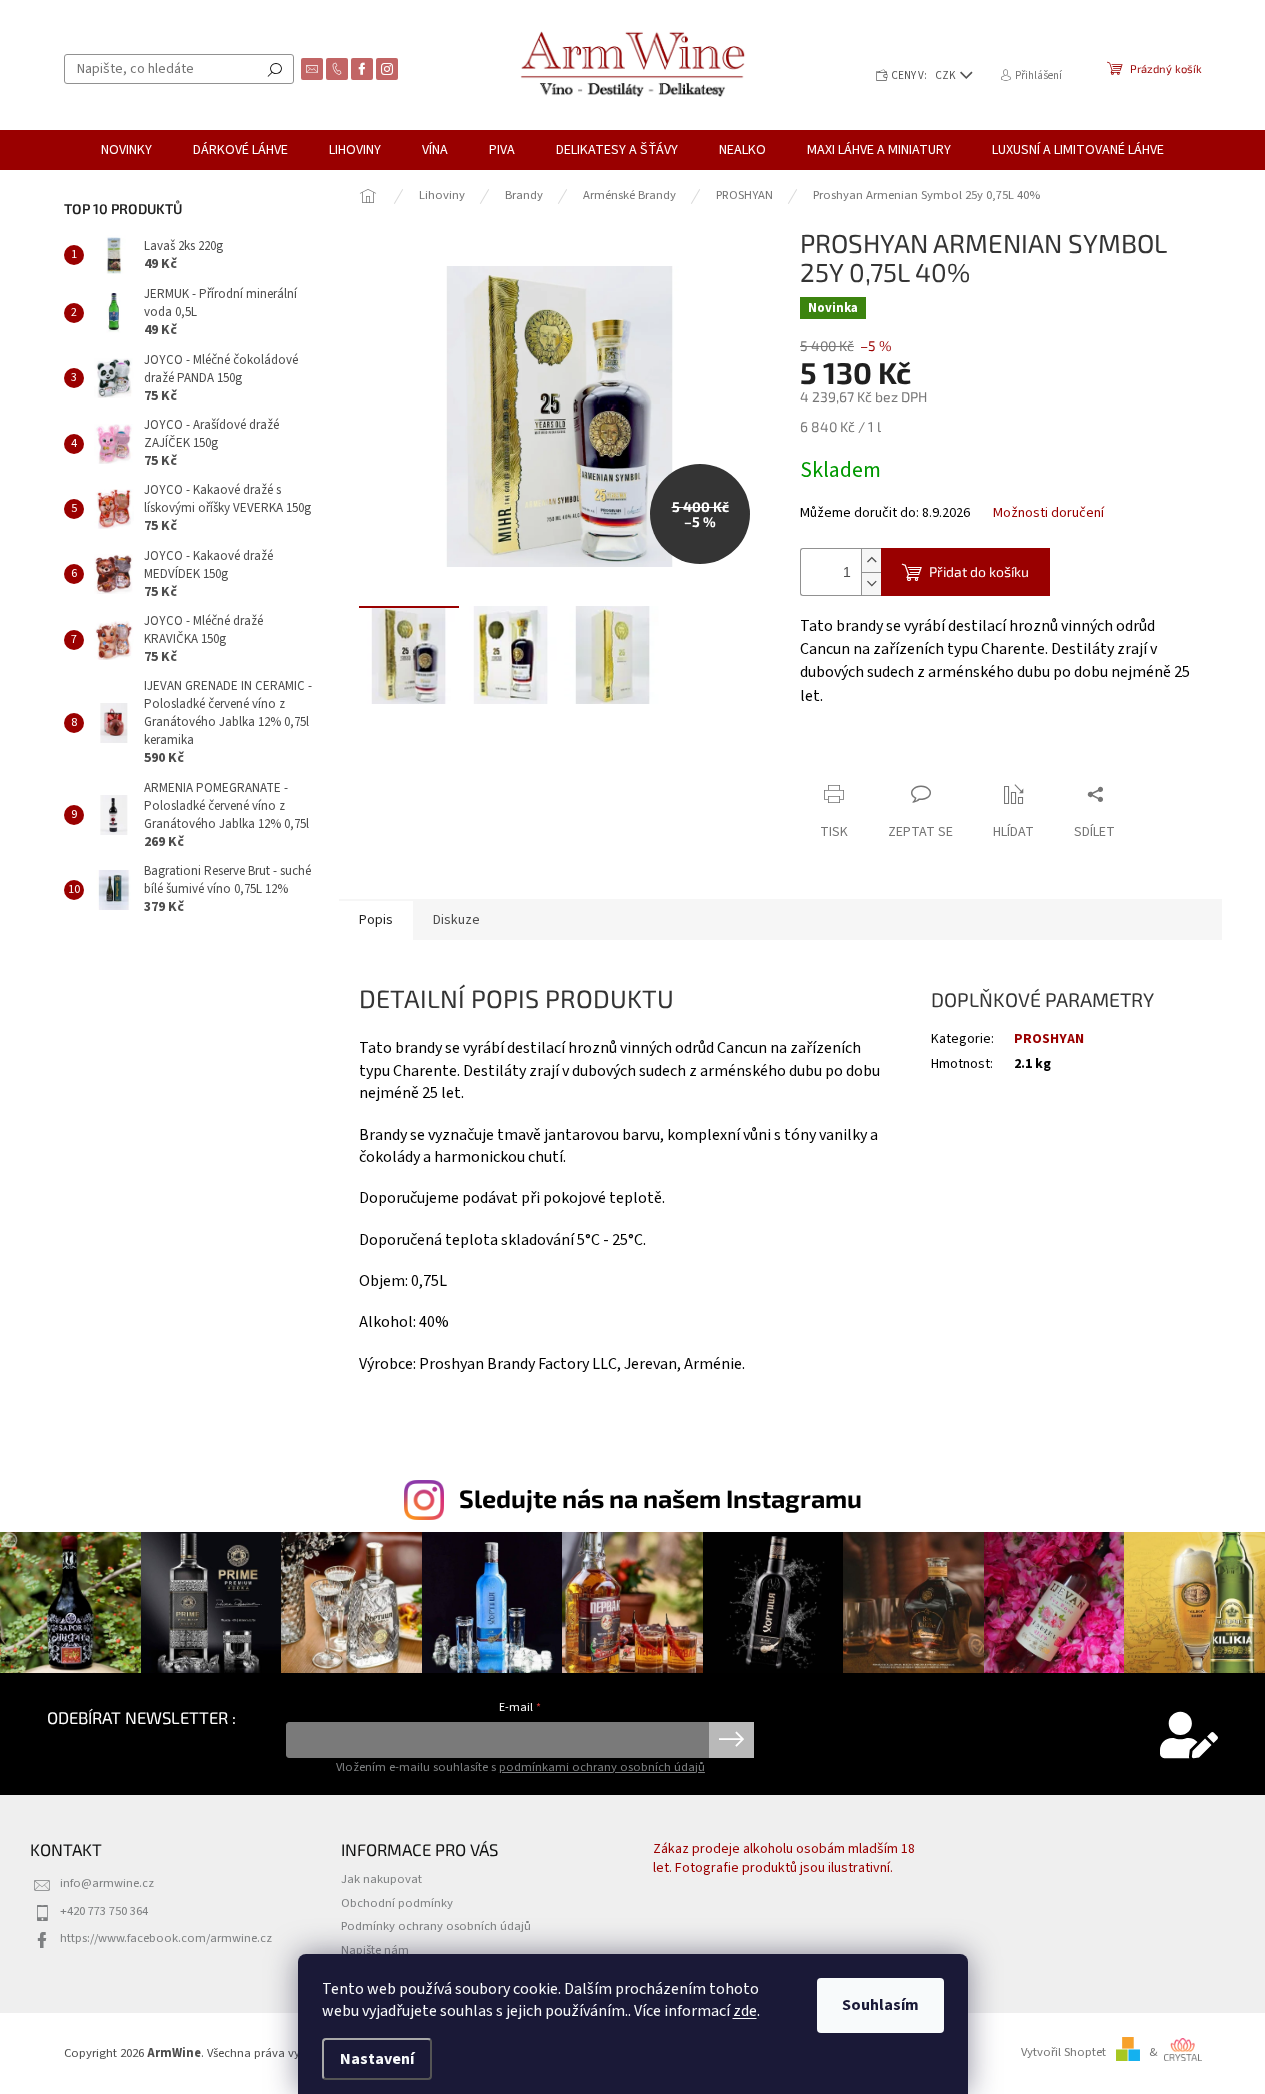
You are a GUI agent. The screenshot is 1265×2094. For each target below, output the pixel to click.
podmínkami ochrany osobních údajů (602, 1767)
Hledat (275, 69)
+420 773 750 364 (104, 1911)
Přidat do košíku (979, 571)
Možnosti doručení (1048, 513)
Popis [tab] (376, 920)
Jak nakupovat (381, 1879)
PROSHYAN (1049, 1039)
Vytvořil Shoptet (1063, 2052)
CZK (946, 75)
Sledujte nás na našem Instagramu (660, 1498)
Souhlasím (880, 2005)
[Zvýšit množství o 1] (871, 560)
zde (745, 2011)
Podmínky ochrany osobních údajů (436, 1926)
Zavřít (905, 755)
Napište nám (375, 1950)
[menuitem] (126, 150)
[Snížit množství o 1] (871, 583)
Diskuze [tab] (456, 920)
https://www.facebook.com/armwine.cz (166, 1938)
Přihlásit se (731, 1740)
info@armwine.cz (107, 1883)
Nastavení (377, 2059)
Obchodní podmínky (397, 1903)
